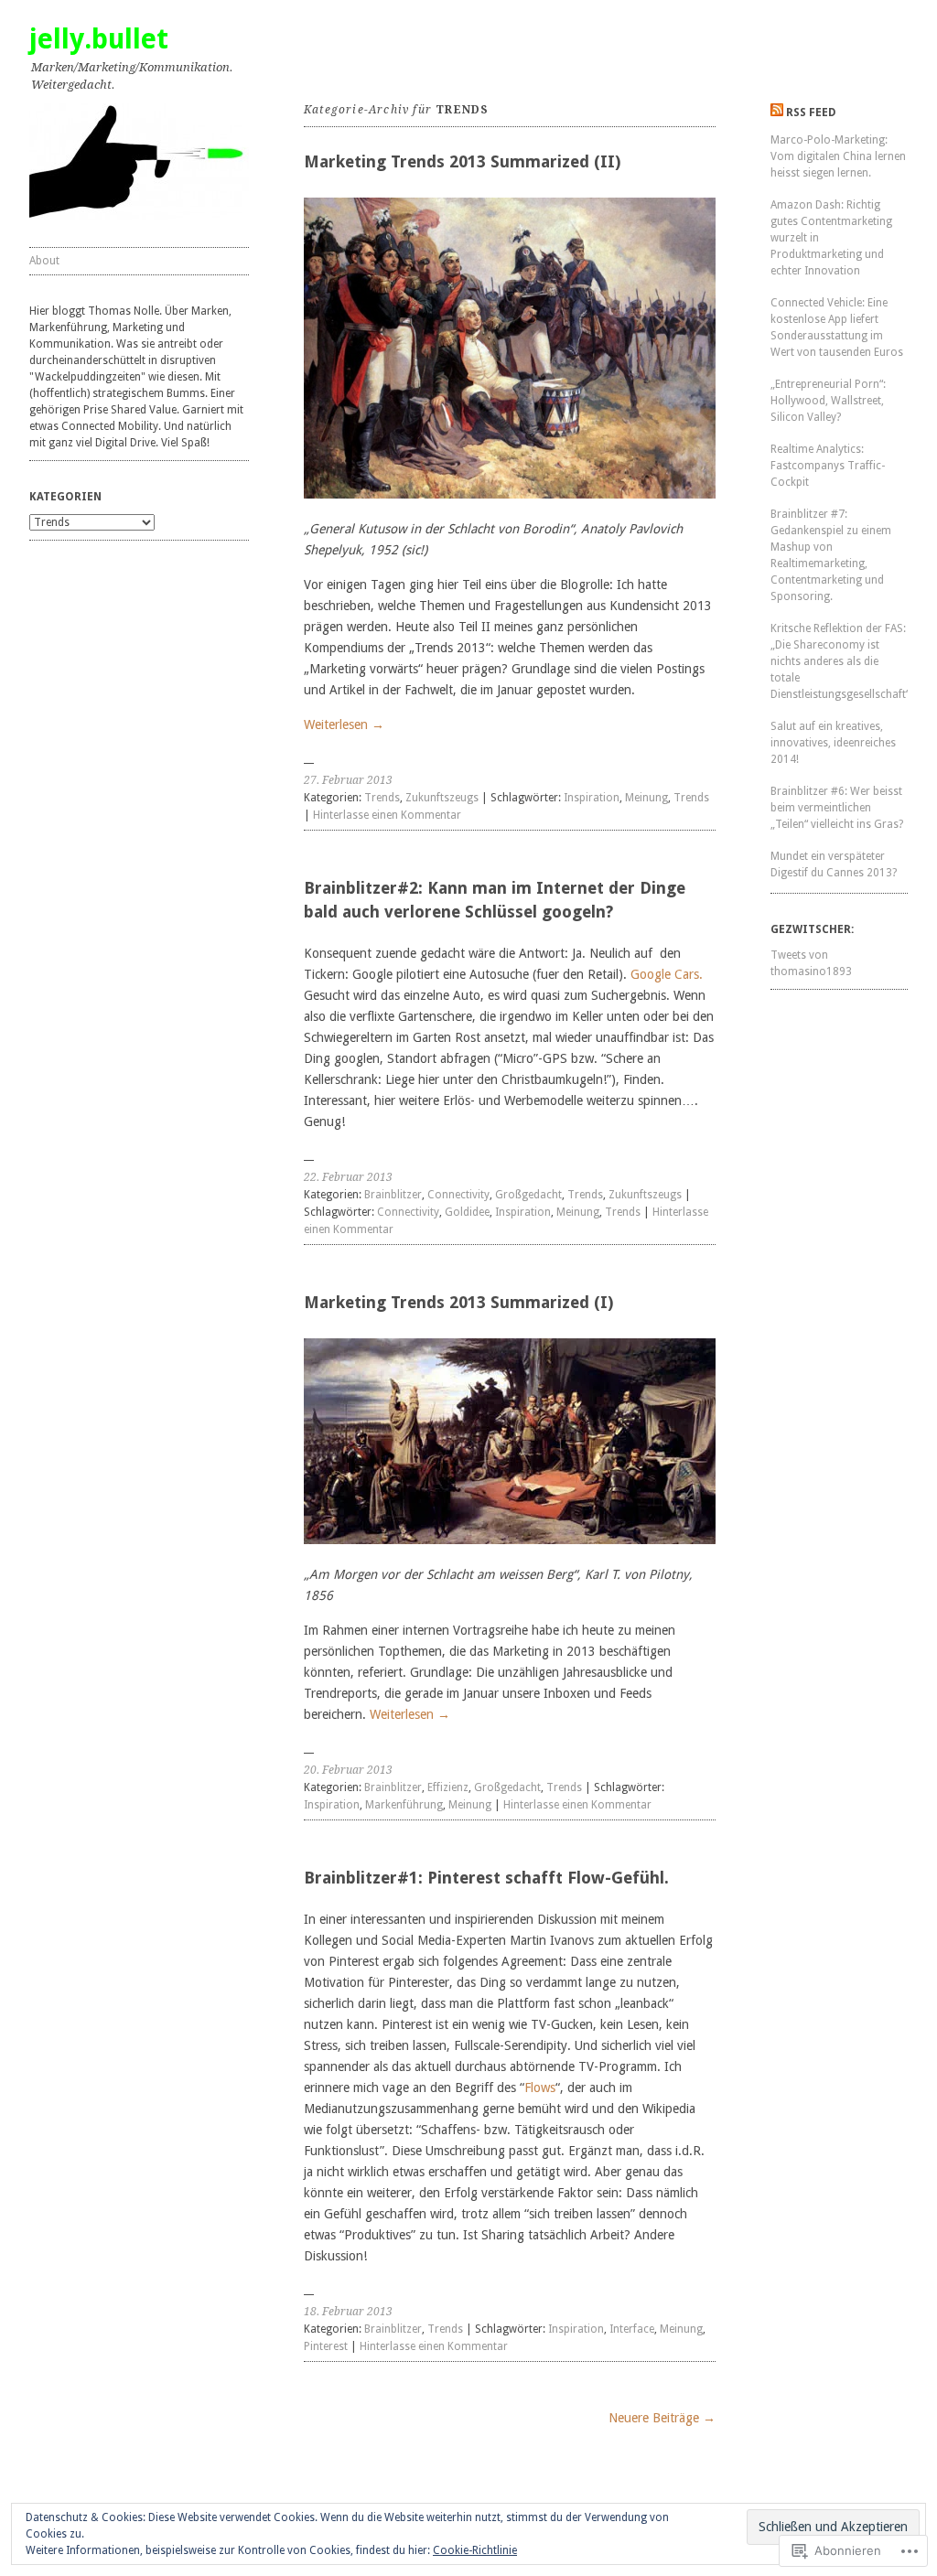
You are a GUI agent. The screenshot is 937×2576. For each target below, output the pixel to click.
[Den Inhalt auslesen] (777, 113)
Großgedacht (528, 1195)
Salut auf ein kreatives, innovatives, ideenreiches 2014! (833, 743)
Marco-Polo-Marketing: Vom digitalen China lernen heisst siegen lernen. (838, 156)
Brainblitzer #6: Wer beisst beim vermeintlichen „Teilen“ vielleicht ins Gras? (837, 808)
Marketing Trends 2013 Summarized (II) (462, 161)
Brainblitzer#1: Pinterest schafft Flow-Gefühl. (486, 1878)
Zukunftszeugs (442, 798)
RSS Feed (811, 113)
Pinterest (326, 2346)
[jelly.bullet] (139, 161)
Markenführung (404, 1805)
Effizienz (448, 1787)
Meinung (646, 798)
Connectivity (458, 1195)
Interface (632, 2329)
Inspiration (592, 798)
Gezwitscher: (812, 929)
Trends (382, 798)
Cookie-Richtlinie (475, 2550)
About (44, 261)
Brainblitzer (393, 1195)
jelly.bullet (99, 39)
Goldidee (467, 1212)
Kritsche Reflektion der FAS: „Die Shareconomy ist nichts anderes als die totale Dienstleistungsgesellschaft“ (840, 661)
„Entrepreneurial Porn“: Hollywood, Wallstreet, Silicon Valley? (828, 401)
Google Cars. (667, 974)
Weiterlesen (344, 724)
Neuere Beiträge (662, 2418)
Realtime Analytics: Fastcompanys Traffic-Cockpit (828, 466)
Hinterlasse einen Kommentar (387, 815)
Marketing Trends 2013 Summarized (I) (458, 1302)
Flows (540, 2088)
